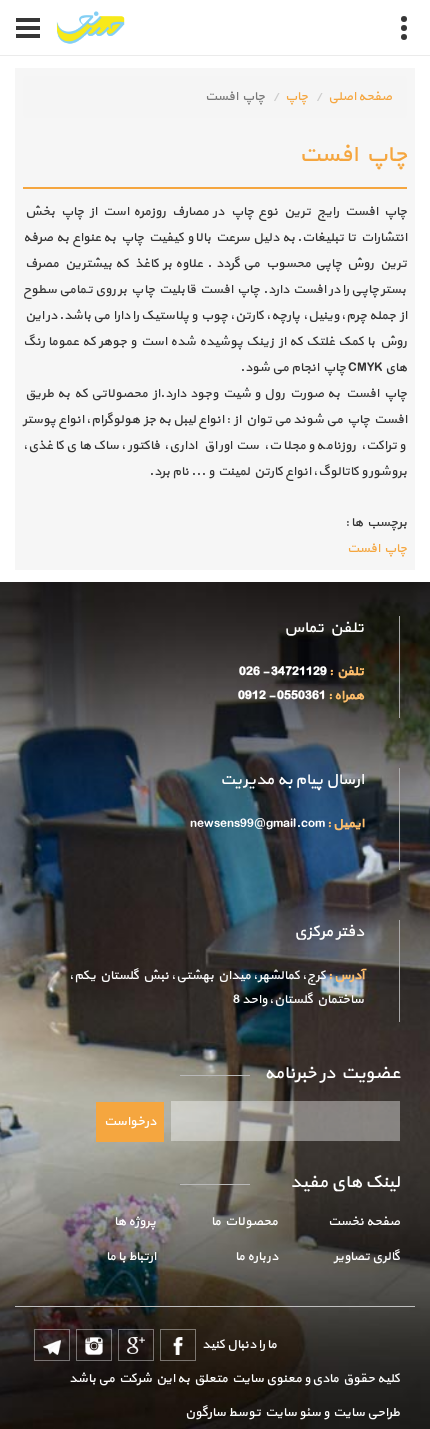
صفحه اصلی (360, 97)
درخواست (130, 1122)
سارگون (206, 1413)
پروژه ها (135, 1222)
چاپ (296, 97)
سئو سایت (292, 1413)
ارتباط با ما (131, 1257)
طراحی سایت (364, 1413)
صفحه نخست (364, 1222)
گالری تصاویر (367, 1257)
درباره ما (256, 1257)
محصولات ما (244, 1222)
